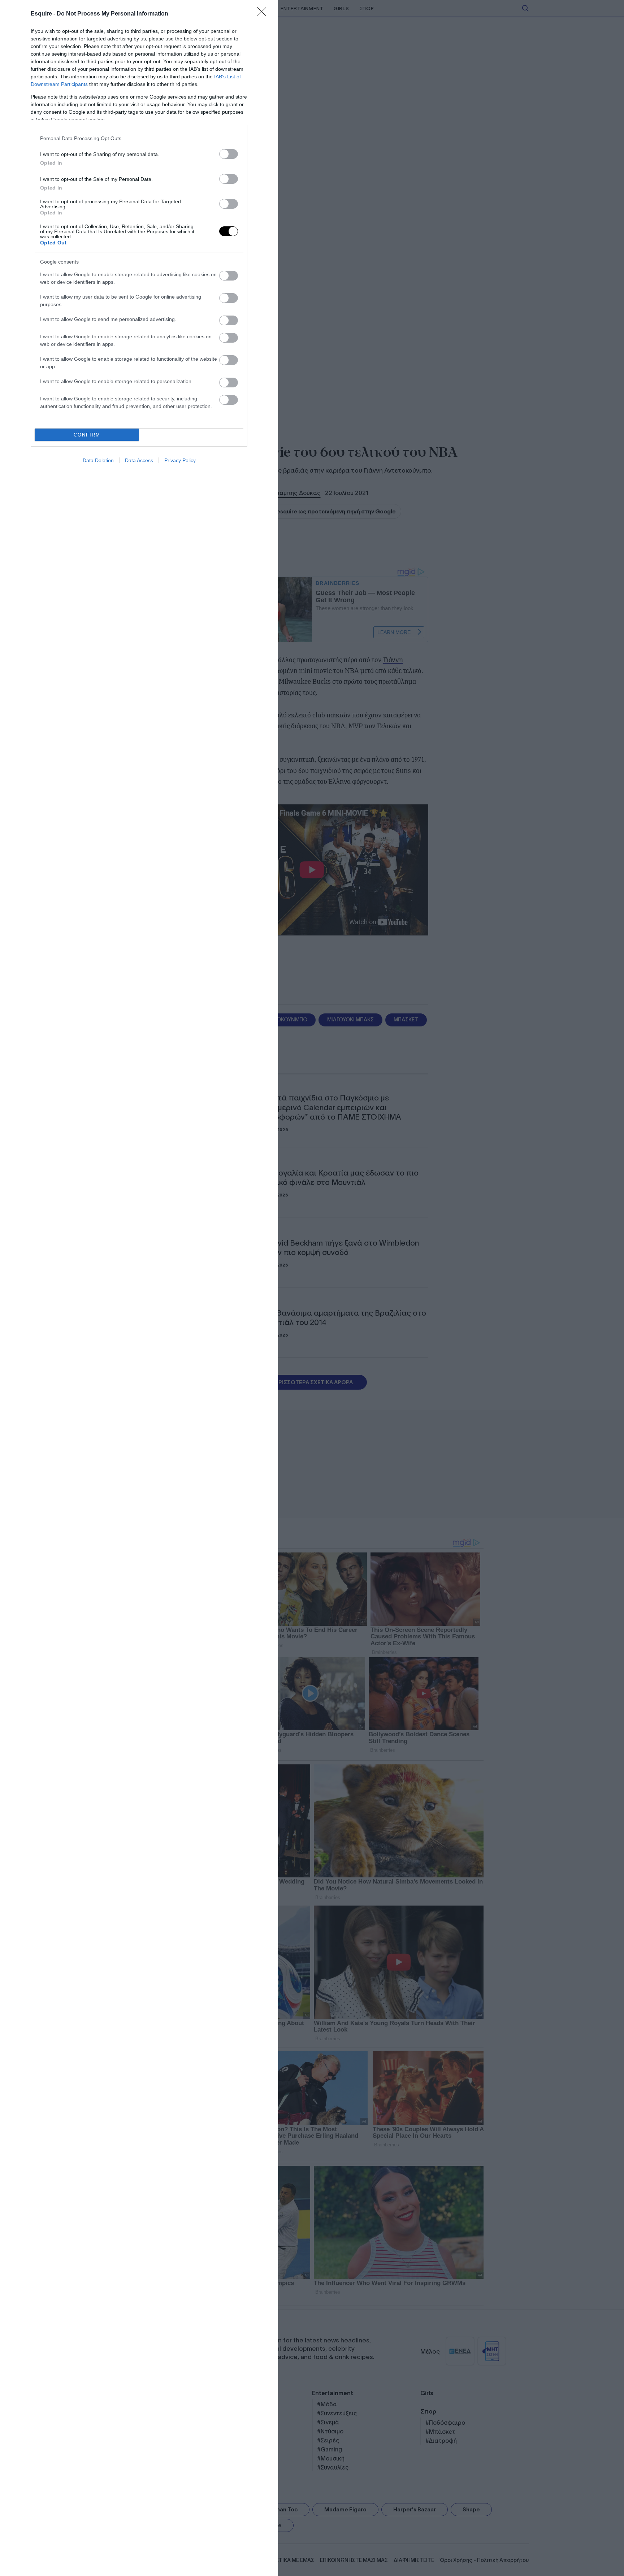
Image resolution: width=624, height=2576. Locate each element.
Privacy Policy (180, 460)
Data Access (139, 460)
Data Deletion (98, 460)
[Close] (264, 14)
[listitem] (139, 138)
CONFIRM (87, 435)
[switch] (229, 154)
